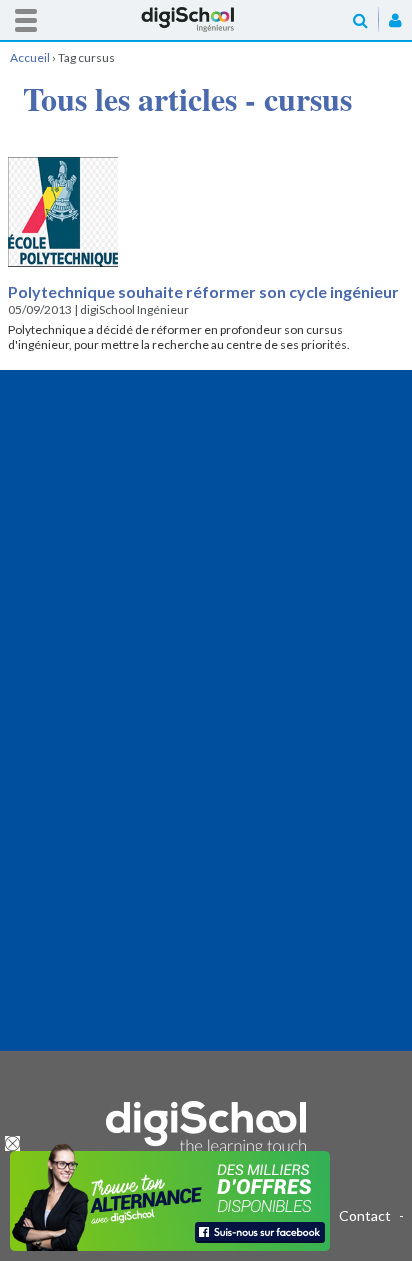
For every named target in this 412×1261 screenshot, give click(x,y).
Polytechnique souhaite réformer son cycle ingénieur (203, 291)
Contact (365, 1215)
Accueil (206, 19)
